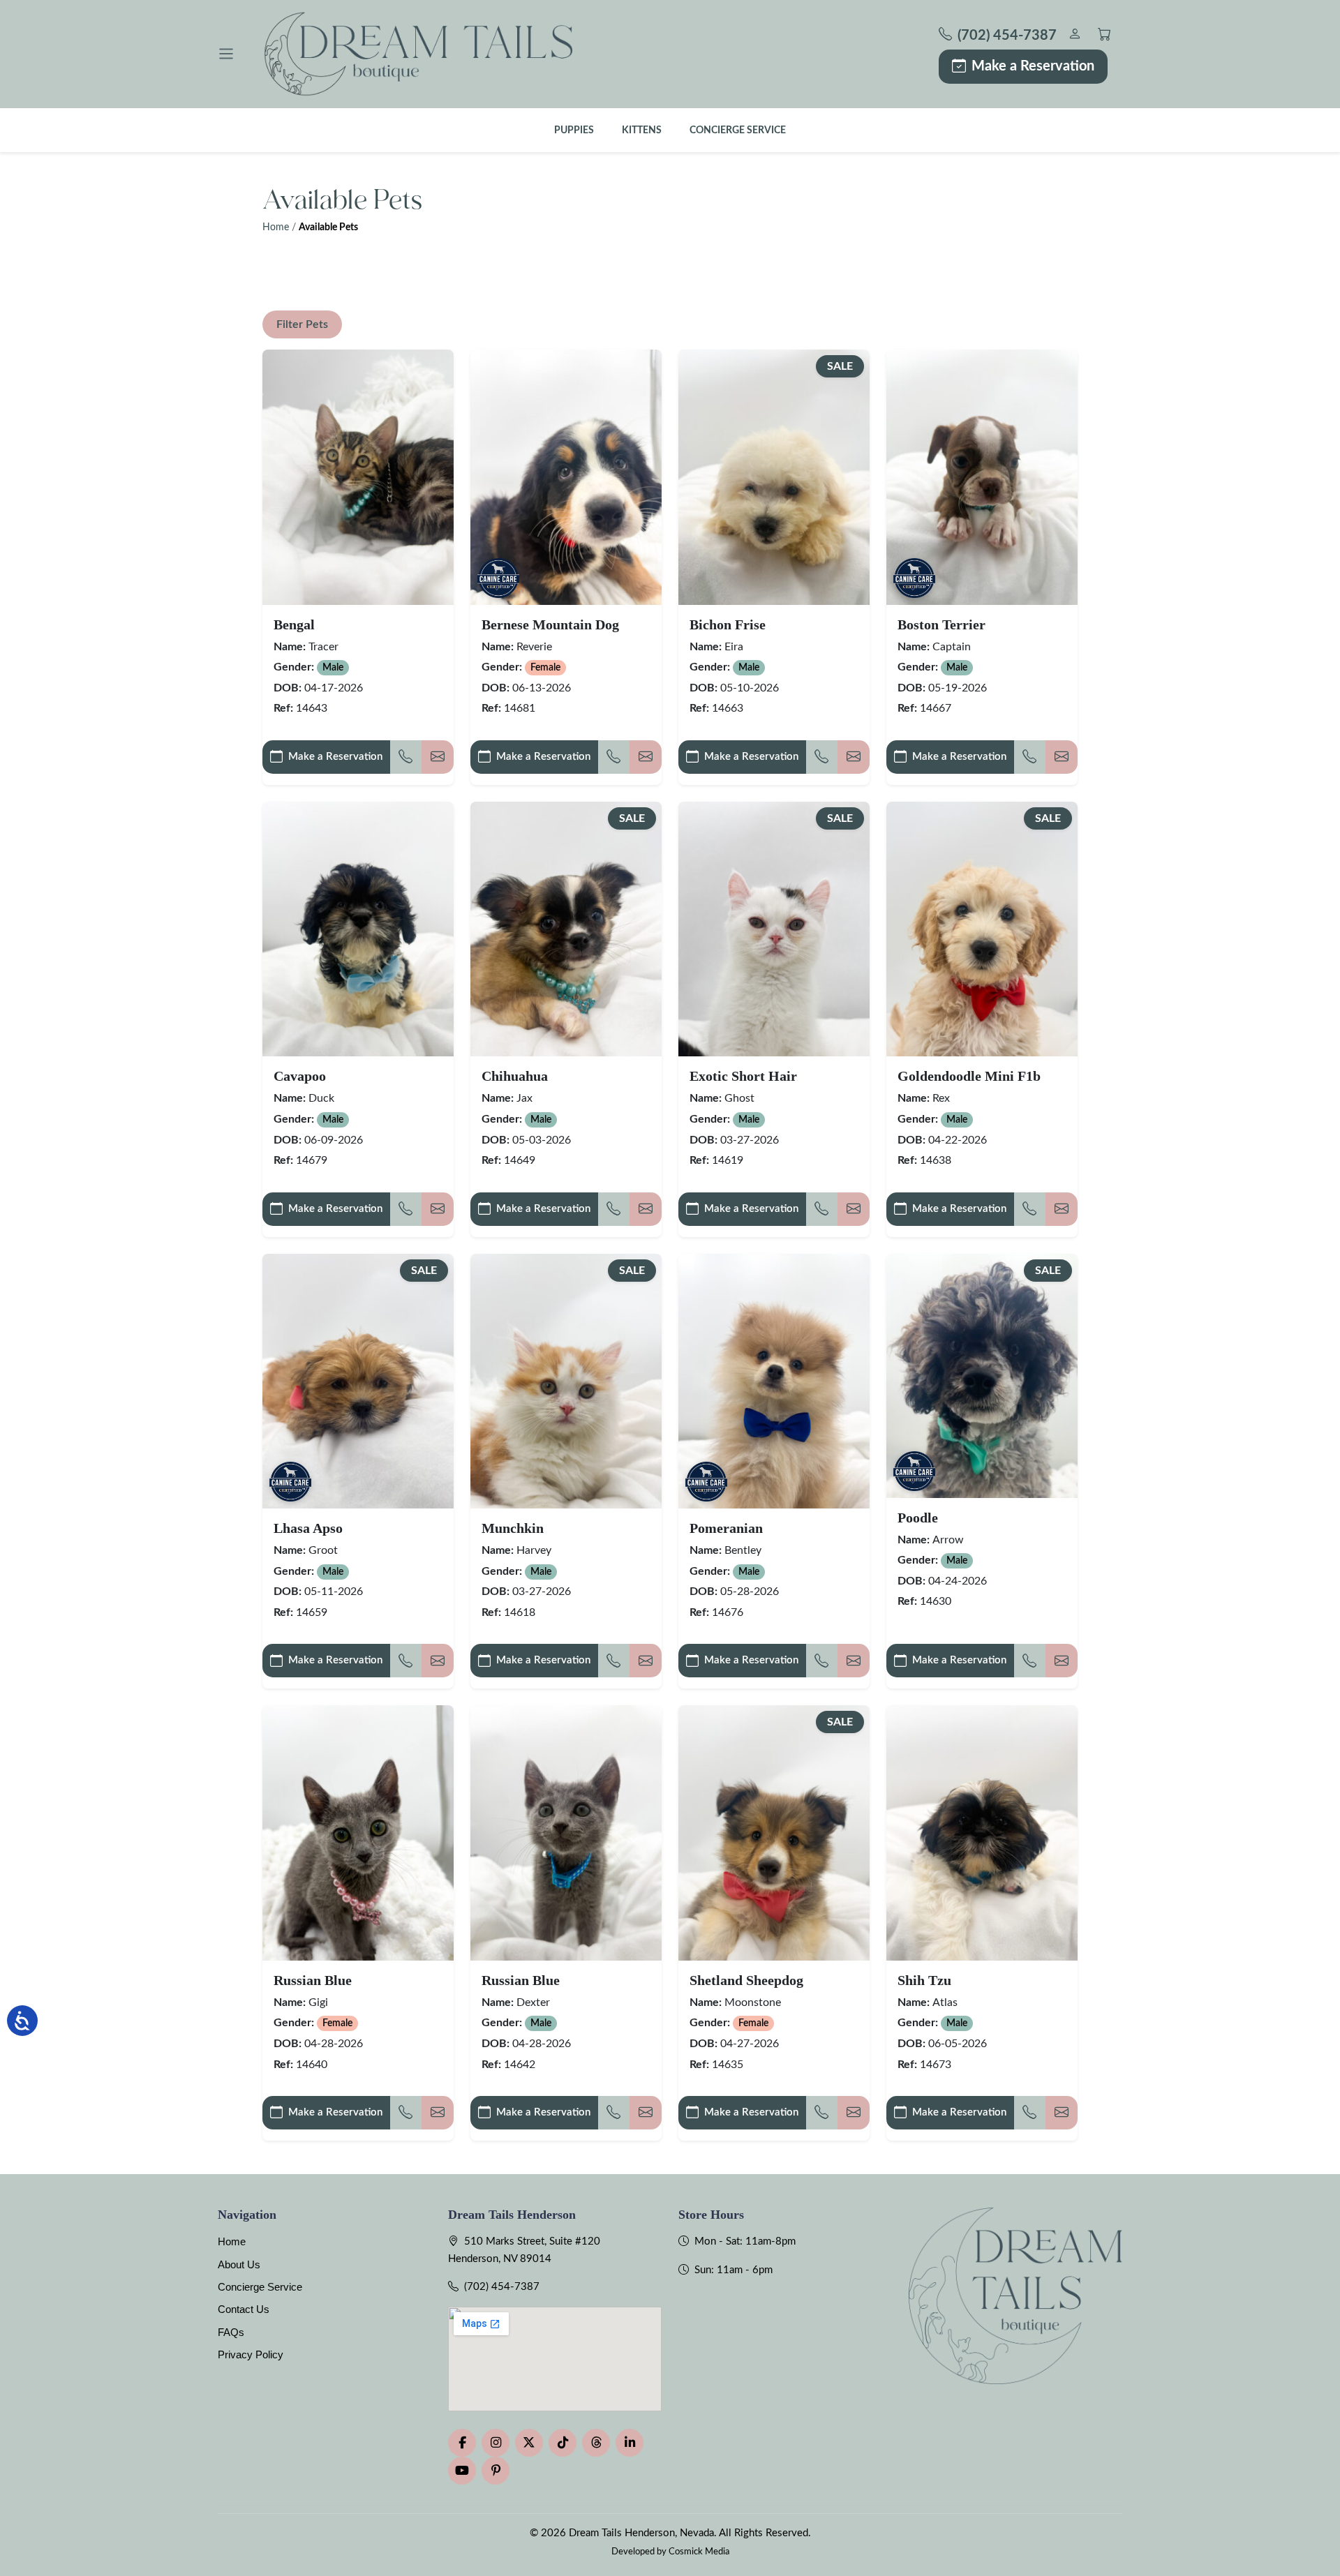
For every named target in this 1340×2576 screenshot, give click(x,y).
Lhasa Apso (308, 1528)
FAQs (231, 2332)
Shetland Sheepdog (746, 1980)
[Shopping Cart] (1104, 36)
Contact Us (244, 2309)
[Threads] (596, 2443)
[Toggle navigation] (226, 54)
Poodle (918, 1518)
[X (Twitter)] (529, 2443)
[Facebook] (462, 2443)
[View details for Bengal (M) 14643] (358, 477)
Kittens (642, 130)
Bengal (294, 624)
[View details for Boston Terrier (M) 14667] (982, 477)
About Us (239, 2264)
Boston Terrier (941, 624)
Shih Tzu (924, 1980)
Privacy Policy (251, 2354)
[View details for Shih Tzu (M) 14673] (982, 1833)
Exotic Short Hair (743, 1076)
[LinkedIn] (630, 2443)
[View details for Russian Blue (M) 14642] (566, 1833)
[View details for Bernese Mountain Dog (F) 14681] (566, 477)
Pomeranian (726, 1528)
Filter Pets (302, 324)
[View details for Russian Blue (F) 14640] (358, 1833)
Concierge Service (738, 130)
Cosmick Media (699, 2552)
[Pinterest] (496, 2471)
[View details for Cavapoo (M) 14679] (358, 929)
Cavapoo (300, 1076)
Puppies (574, 130)
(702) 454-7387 (502, 2287)
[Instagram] (496, 2443)
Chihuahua (515, 1076)
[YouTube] (462, 2471)
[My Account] (1074, 36)
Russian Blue (313, 1980)
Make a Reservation (1033, 66)
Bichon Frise (728, 624)
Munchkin (513, 1528)
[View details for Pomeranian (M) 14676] (774, 1381)
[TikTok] (563, 2443)
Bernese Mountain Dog (550, 624)
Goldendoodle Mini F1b (969, 1076)
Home (276, 227)
